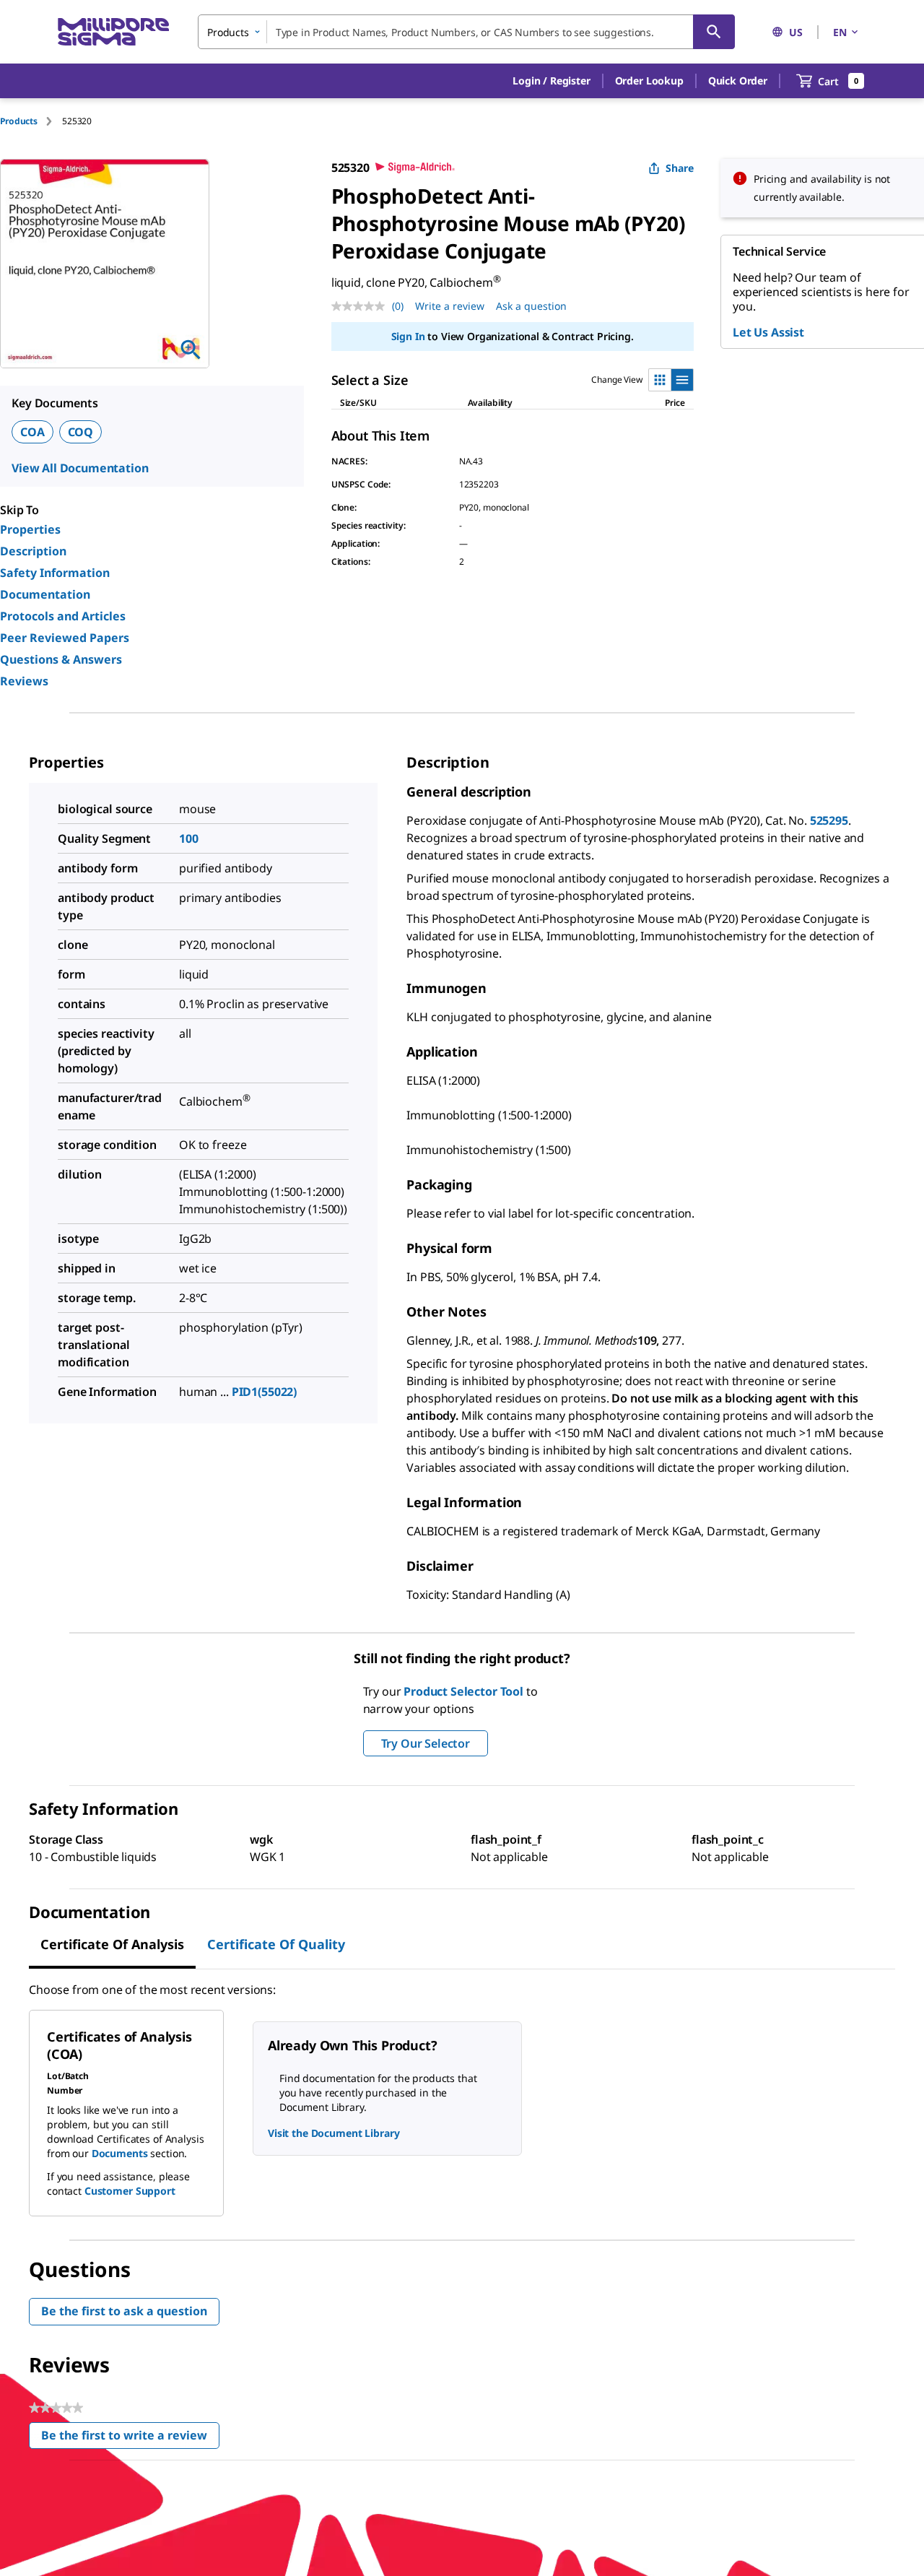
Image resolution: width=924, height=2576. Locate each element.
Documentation (45, 594)
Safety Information (55, 573)
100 (189, 838)
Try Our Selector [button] (426, 1743)
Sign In (408, 336)
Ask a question (531, 306)
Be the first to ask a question (124, 2311)
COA (32, 432)
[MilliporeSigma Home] (113, 32)
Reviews (24, 681)
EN (840, 32)
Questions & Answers (61, 659)
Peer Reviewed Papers (65, 638)
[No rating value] (362, 306)
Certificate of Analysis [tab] (112, 1944)
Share (680, 168)
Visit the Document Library (334, 2133)
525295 (829, 820)
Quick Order (738, 81)
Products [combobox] (228, 32)
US (796, 32)
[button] (551, 81)
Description (33, 551)
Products (19, 121)
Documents (120, 2153)
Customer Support (130, 2191)
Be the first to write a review (130, 2438)
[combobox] (466, 32)
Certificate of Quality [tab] (276, 1944)
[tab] (31, 121)
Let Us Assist (768, 332)
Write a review (450, 306)
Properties (30, 529)
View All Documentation (80, 468)
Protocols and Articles (63, 616)
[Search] (714, 32)
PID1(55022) (264, 1392)
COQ (81, 432)
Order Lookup (649, 81)
